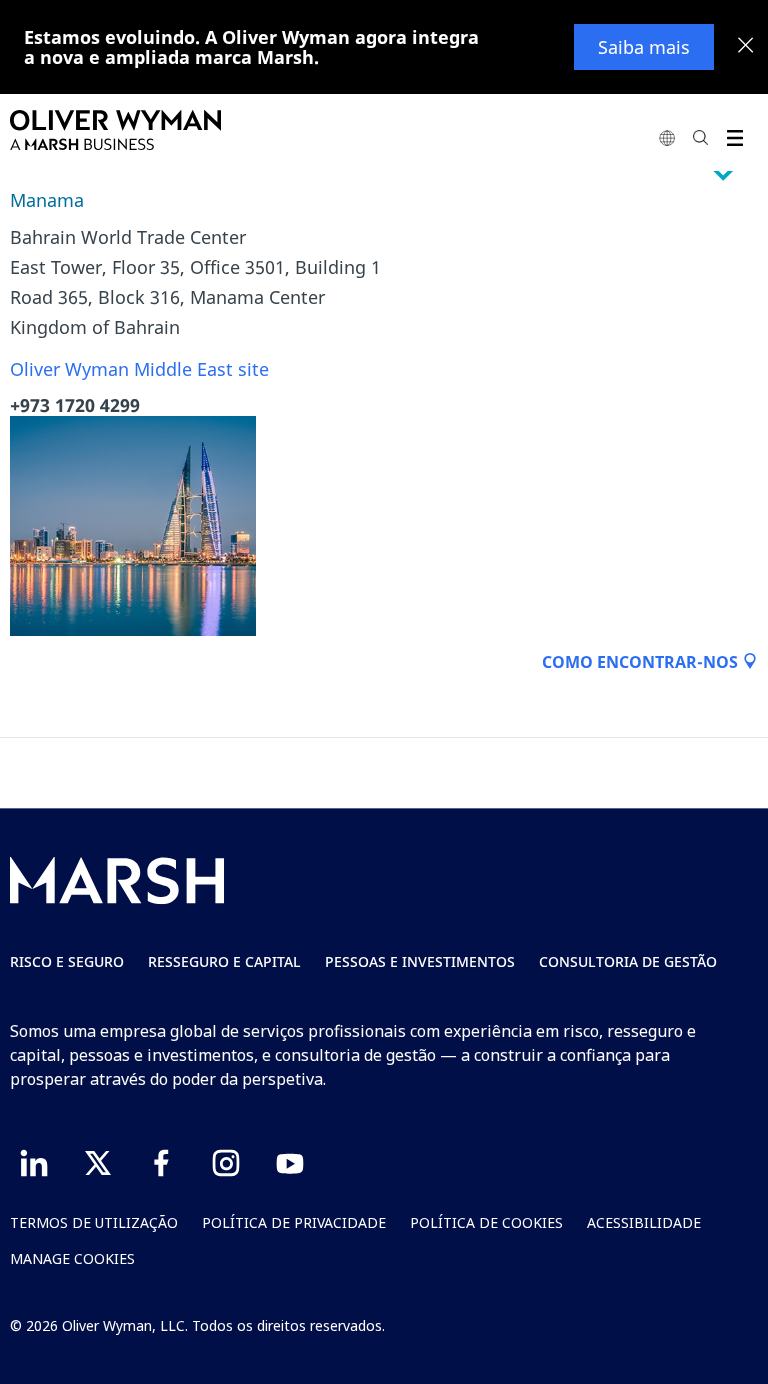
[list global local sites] (667, 137)
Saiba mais (644, 47)
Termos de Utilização (94, 1222)
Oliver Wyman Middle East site (139, 369)
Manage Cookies (72, 1258)
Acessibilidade (644, 1222)
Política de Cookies (486, 1222)
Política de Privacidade (294, 1222)
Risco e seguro (67, 961)
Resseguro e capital (224, 961)
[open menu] (734, 137)
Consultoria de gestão (628, 961)
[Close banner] (746, 47)
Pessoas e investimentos (420, 961)
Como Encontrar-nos (642, 662)
